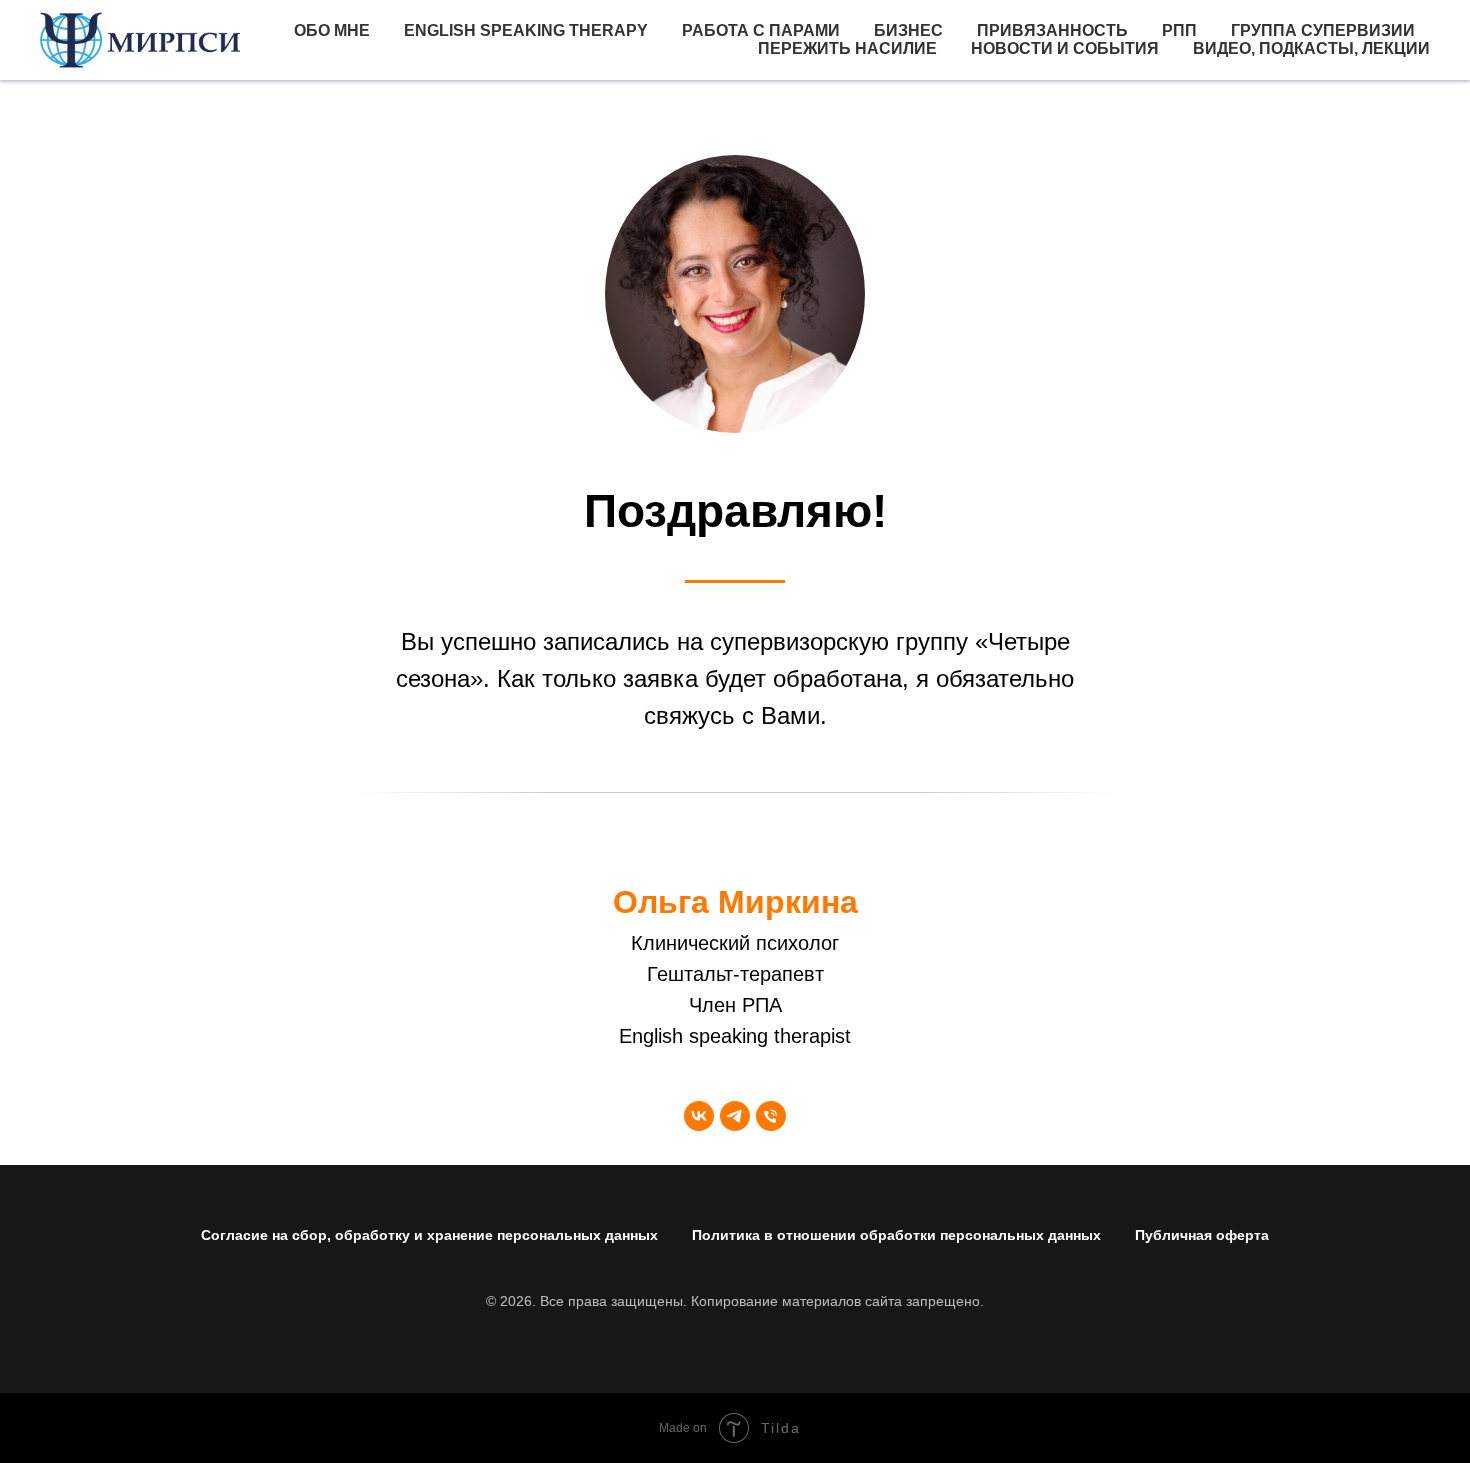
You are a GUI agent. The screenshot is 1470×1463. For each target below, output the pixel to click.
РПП (1179, 30)
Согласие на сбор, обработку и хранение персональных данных (429, 1235)
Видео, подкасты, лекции (1311, 48)
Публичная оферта (1202, 1235)
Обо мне (332, 30)
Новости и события (1065, 48)
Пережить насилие (847, 48)
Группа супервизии (1323, 30)
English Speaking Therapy (526, 30)
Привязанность (1052, 30)
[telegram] (735, 1116)
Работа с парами (761, 30)
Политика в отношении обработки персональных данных (896, 1235)
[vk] (699, 1116)
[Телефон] (771, 1116)
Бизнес (908, 30)
